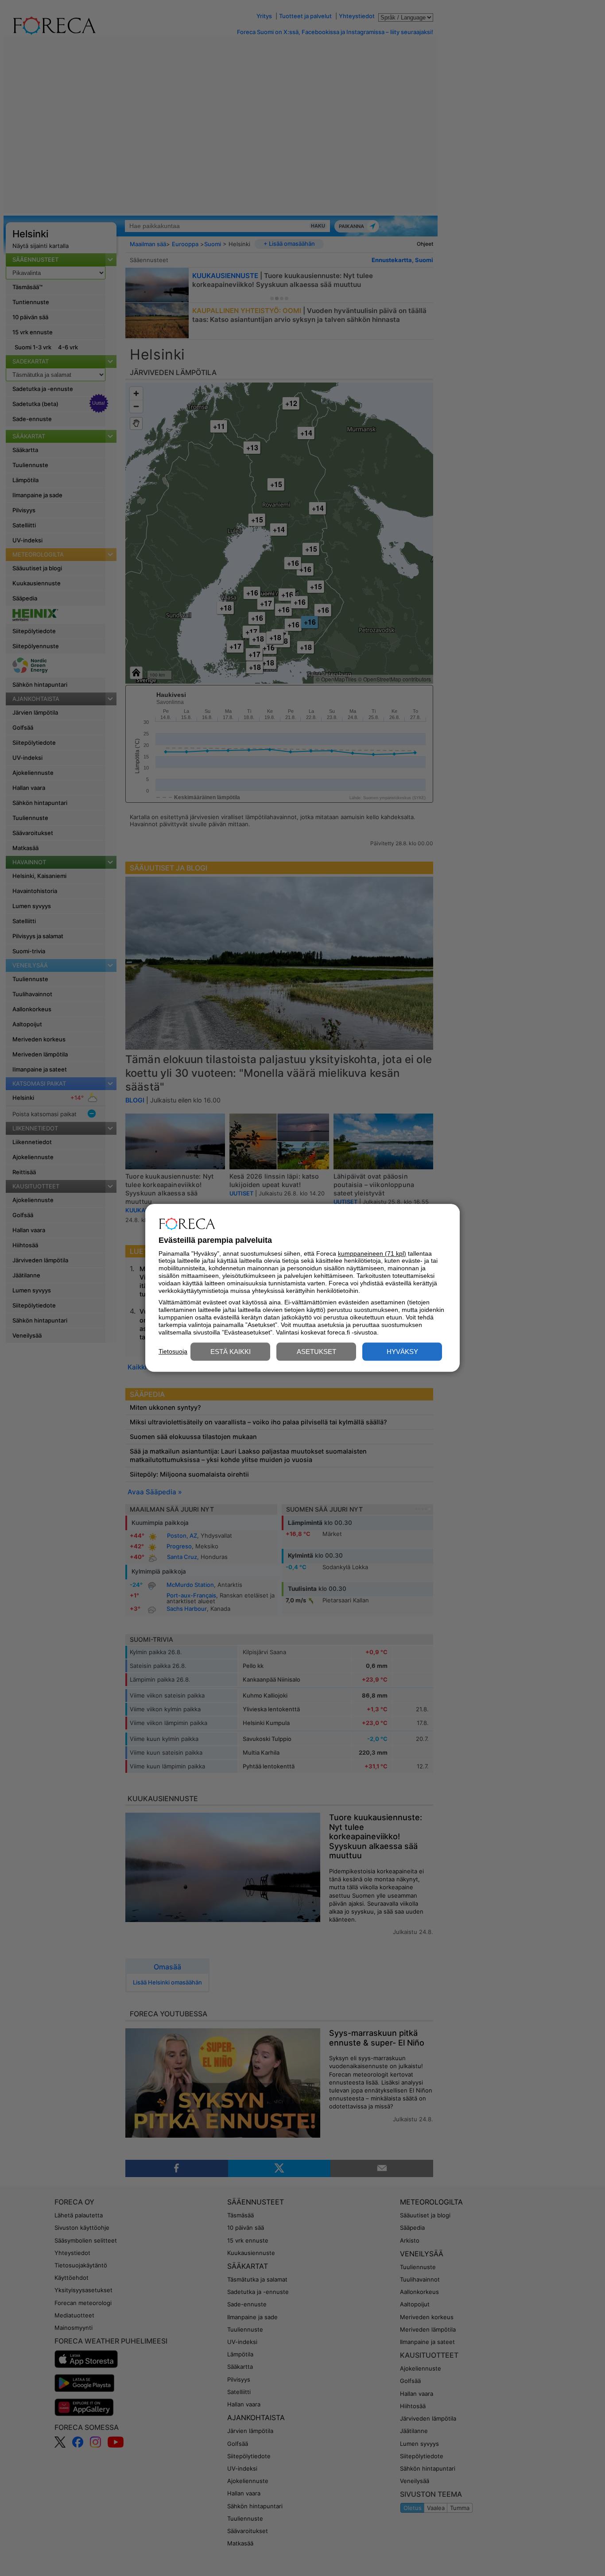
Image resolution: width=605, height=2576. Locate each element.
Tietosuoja (173, 1351)
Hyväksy (402, 1352)
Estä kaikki (231, 1352)
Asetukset (316, 1352)
